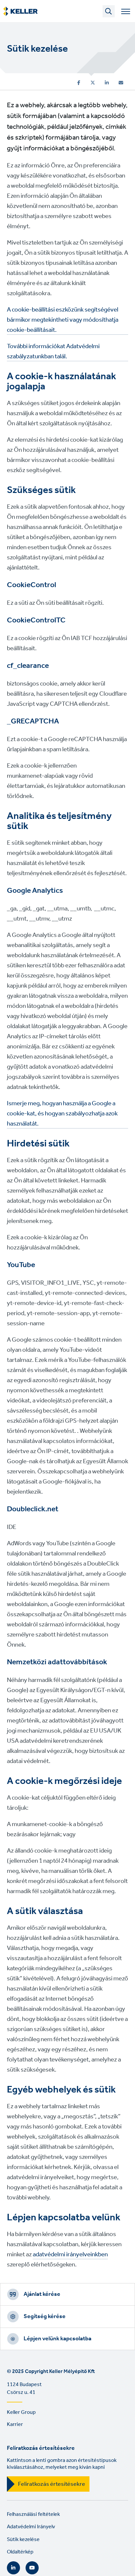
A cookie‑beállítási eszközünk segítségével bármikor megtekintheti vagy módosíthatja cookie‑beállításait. (63, 320)
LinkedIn (13, 2568)
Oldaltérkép (20, 2552)
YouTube (32, 2568)
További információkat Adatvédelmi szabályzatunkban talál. (53, 352)
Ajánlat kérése (42, 2294)
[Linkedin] (107, 83)
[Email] (121, 83)
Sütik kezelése (23, 2540)
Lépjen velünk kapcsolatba (58, 2339)
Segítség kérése (45, 2316)
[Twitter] (93, 83)
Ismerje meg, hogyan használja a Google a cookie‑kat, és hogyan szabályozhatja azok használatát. (62, 1114)
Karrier (15, 2424)
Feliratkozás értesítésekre (52, 2484)
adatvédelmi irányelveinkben (70, 2255)
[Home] (20, 11)
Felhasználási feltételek (33, 2514)
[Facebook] (79, 83)
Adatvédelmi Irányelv (31, 2527)
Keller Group (21, 2412)
